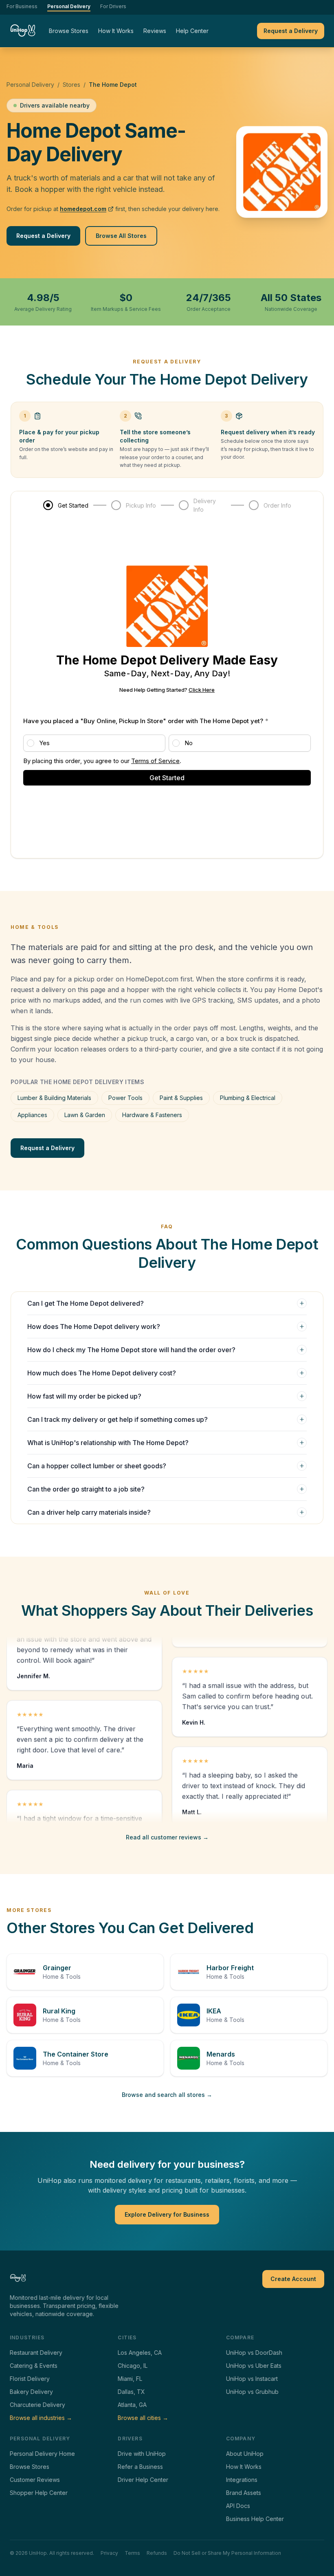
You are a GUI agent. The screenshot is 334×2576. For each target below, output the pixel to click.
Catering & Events (34, 2366)
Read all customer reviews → (167, 1837)
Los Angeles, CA (140, 2353)
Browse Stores (69, 31)
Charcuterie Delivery (37, 2405)
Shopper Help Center (39, 2493)
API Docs (238, 2506)
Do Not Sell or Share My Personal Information (227, 2553)
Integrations (242, 2480)
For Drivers (113, 6)
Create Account (293, 2279)
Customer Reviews (35, 2480)
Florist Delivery (30, 2379)
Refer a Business (140, 2467)
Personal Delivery (69, 6)
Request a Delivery (291, 31)
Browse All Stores (121, 236)
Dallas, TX (131, 2392)
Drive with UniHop (142, 2454)
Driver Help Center (143, 2480)
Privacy (109, 2553)
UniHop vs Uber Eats (254, 2366)
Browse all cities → (143, 2418)
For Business (22, 6)
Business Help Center (255, 2519)
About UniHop (245, 2454)
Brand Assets (244, 2493)
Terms (132, 2553)
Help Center (192, 31)
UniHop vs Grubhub (252, 2392)
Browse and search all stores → (167, 2095)
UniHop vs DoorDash (254, 2353)
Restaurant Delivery (36, 2353)
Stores (71, 85)
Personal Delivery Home (42, 2454)
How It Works (116, 31)
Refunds (157, 2553)
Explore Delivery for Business (167, 2214)
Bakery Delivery (31, 2392)
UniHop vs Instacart (252, 2379)
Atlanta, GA (132, 2405)
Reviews (155, 31)
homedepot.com (83, 209)
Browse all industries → (41, 2418)
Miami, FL (130, 2379)
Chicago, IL (133, 2366)
